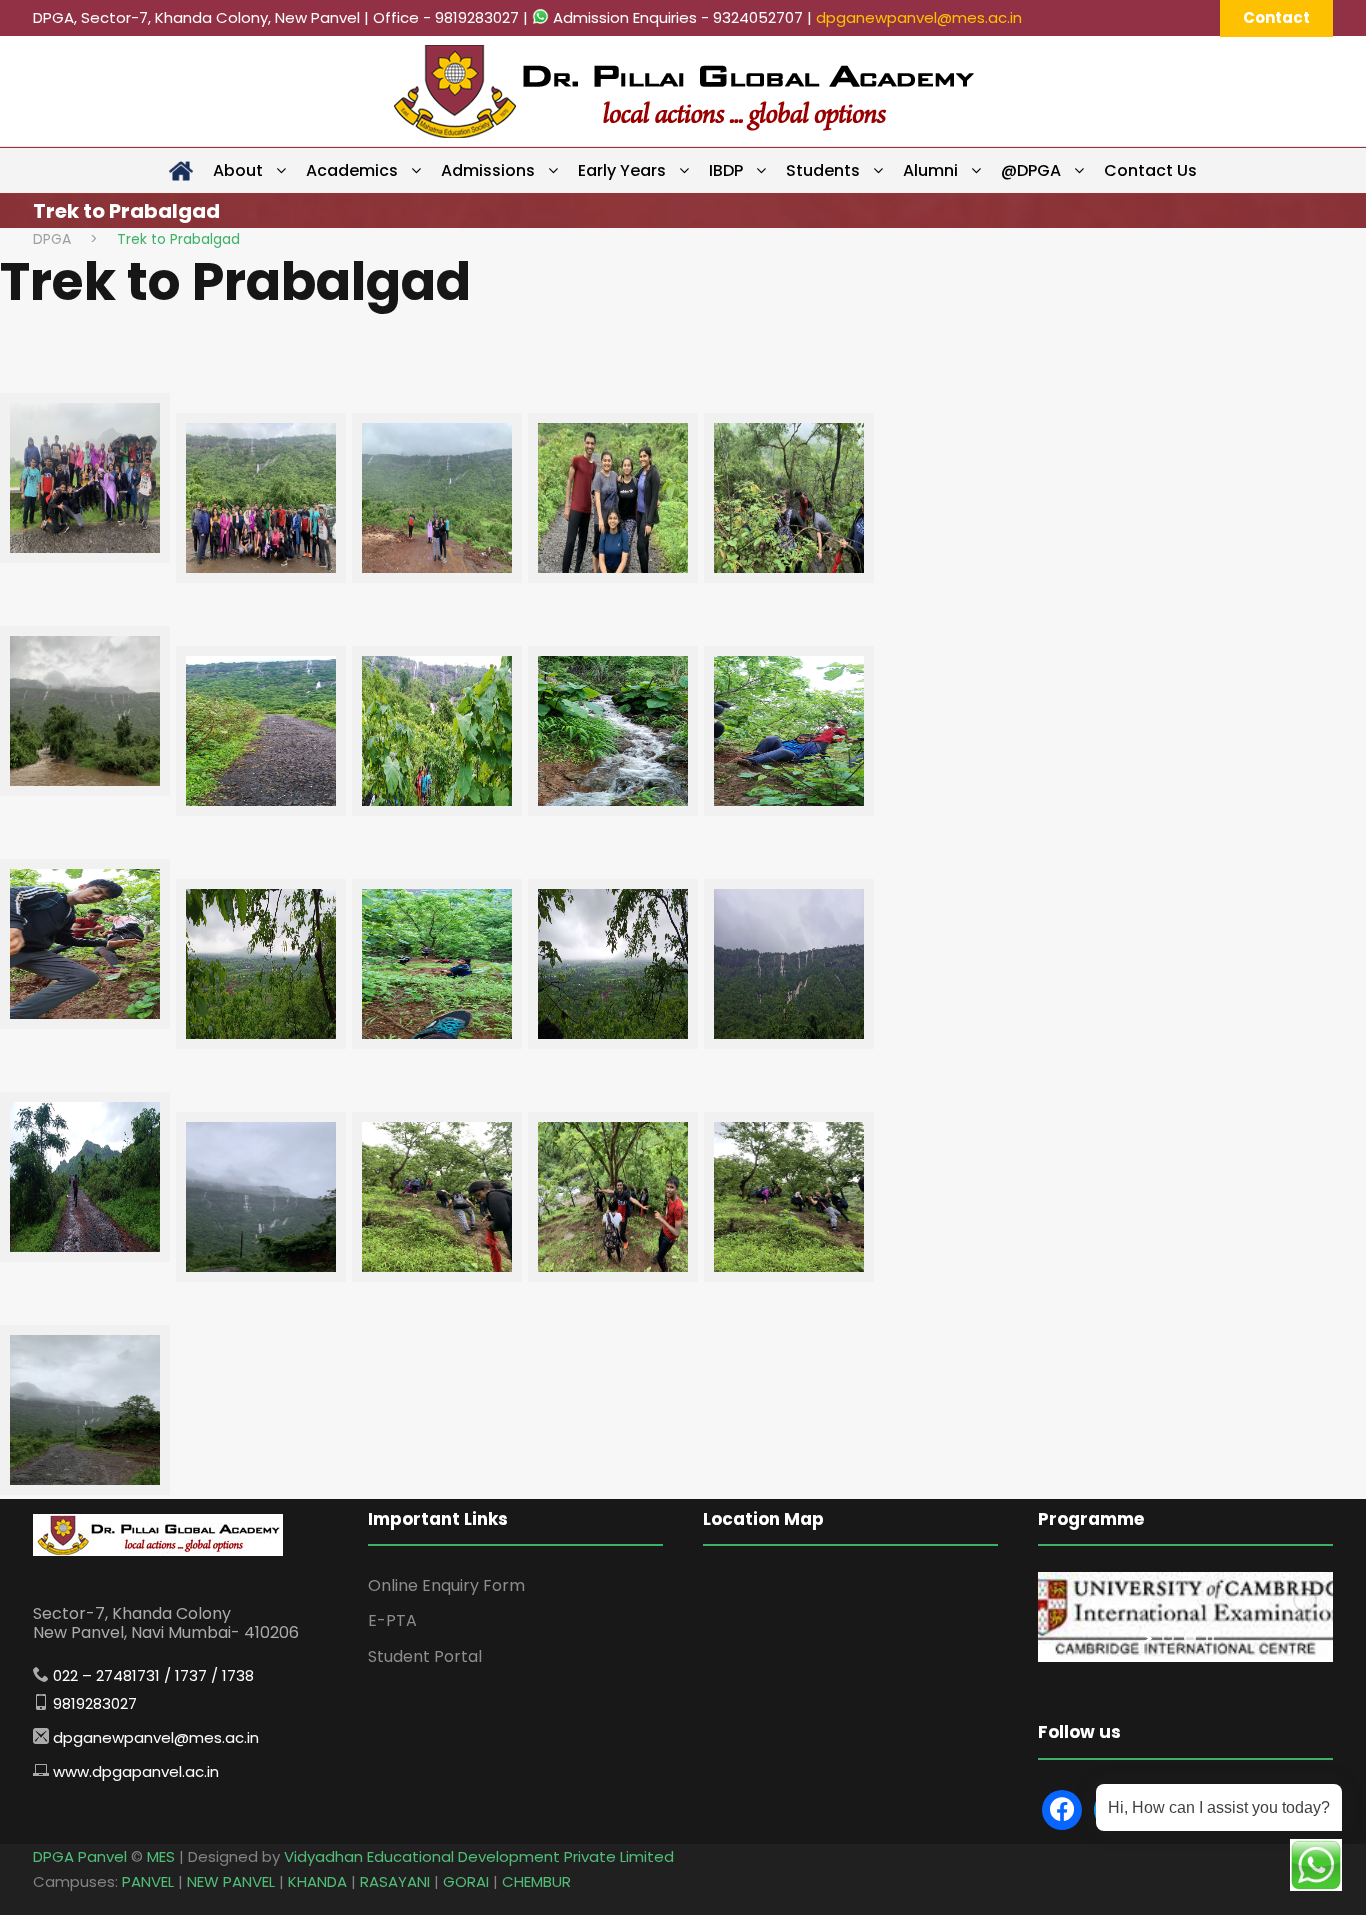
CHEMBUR (536, 1881)
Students (823, 170)
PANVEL (148, 1881)
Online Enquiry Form (446, 1585)
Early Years (622, 170)
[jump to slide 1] (1168, 1638)
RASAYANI (395, 1881)
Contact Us (1150, 170)
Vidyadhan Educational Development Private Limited (479, 1856)
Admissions (488, 170)
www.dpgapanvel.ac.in (136, 1771)
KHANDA (317, 1881)
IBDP (726, 170)
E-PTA (392, 1620)
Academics (352, 170)
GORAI (466, 1881)
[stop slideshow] (1210, 1638)
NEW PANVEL (231, 1881)
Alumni (930, 170)
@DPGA (1031, 170)
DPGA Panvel (80, 1856)
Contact (1276, 17)
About (238, 170)
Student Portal (425, 1656)
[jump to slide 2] (1190, 1638)
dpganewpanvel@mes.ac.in (919, 17)
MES (161, 1856)
